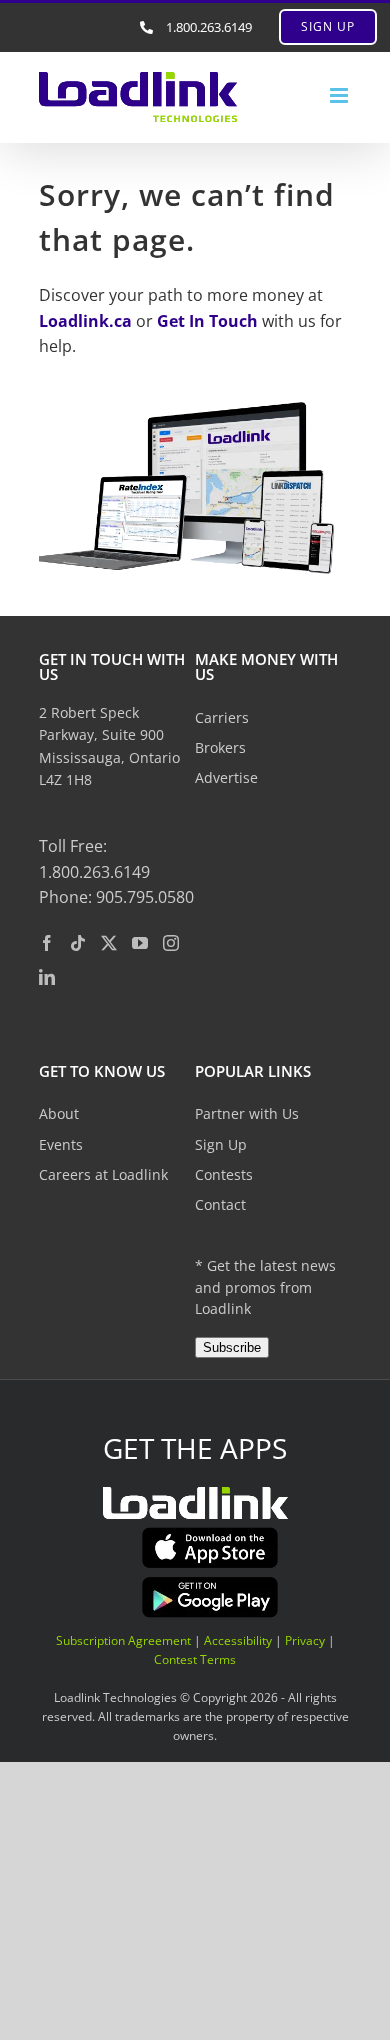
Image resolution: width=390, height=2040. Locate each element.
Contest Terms (195, 1659)
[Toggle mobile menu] (340, 95)
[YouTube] (140, 943)
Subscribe (232, 1347)
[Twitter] (109, 943)
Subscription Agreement (123, 1640)
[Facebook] (47, 943)
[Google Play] (210, 1583)
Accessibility (238, 1640)
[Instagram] (171, 943)
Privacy (305, 1640)
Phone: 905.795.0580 (116, 897)
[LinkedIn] (47, 977)
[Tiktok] (78, 943)
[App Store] (210, 1533)
